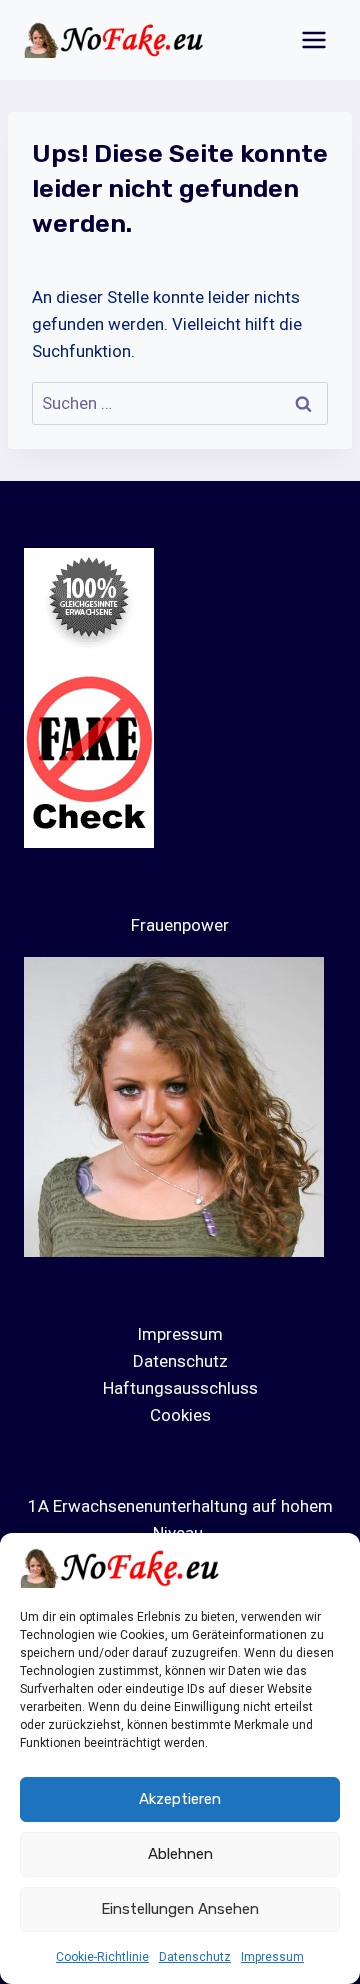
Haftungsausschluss (180, 1388)
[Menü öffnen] (313, 39)
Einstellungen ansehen (180, 1909)
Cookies (180, 1415)
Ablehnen (180, 1854)
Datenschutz (195, 1957)
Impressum (272, 1957)
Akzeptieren (180, 1799)
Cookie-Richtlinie (102, 1957)
